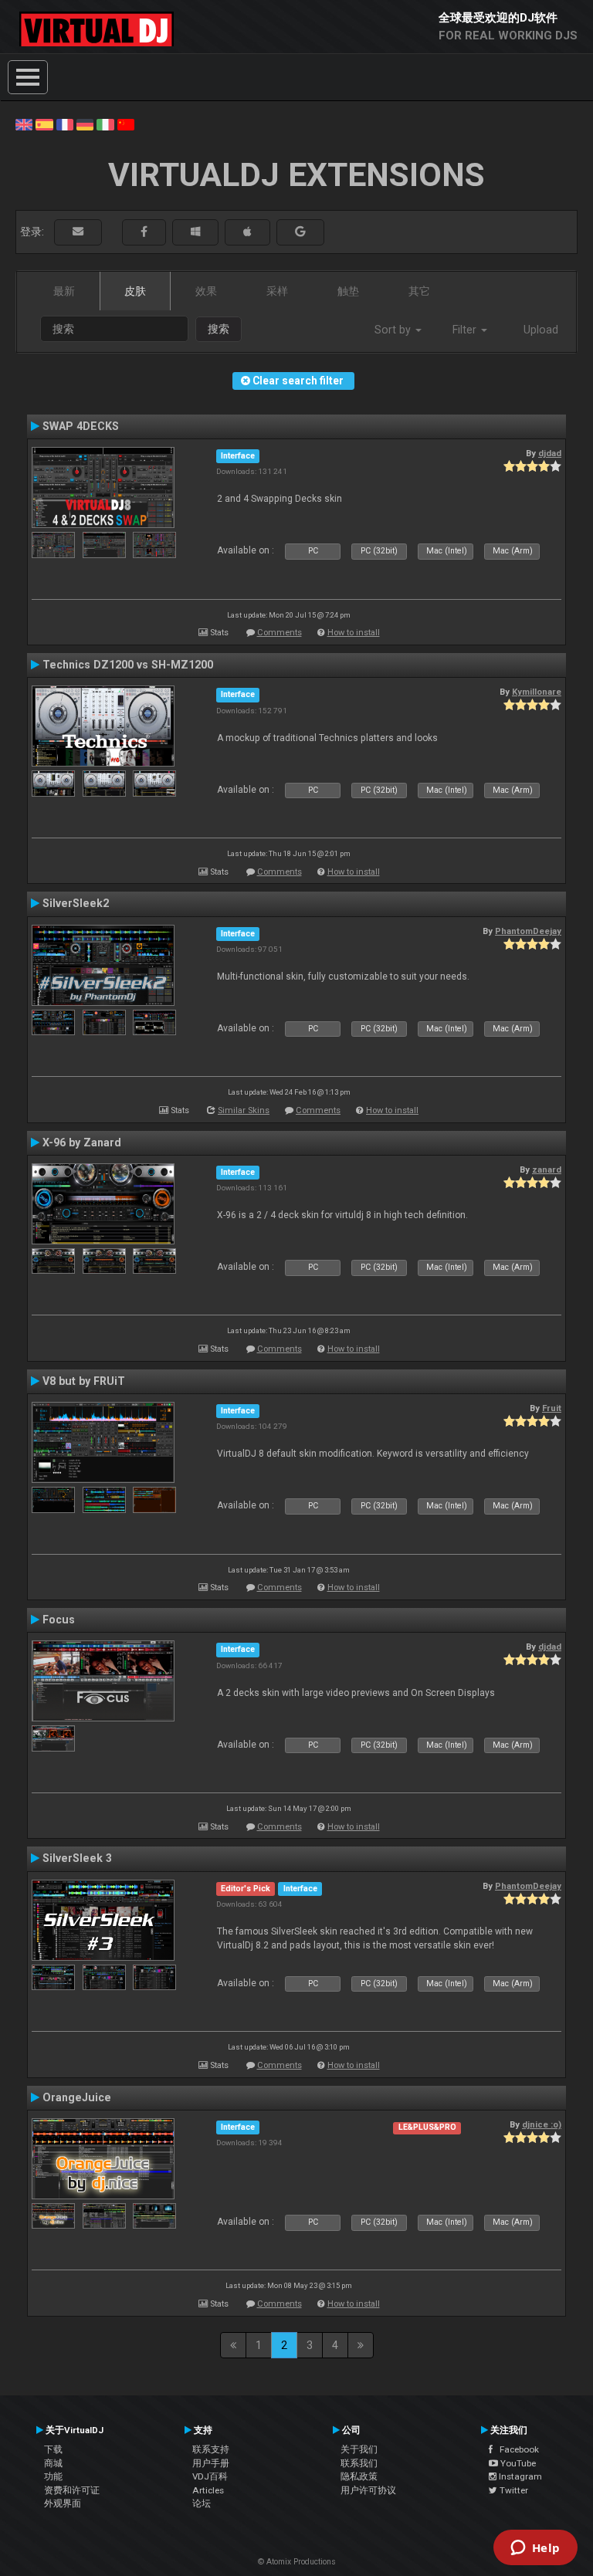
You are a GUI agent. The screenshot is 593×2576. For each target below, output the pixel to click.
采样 (277, 291)
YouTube (517, 2463)
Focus (59, 1620)
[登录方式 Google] (300, 232)
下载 (53, 2449)
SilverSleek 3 (77, 1858)
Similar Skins (244, 1110)
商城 (53, 2463)
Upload (541, 330)
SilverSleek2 (76, 903)
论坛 (202, 2503)
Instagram (519, 2476)
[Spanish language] (44, 124)
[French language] (65, 124)
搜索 (219, 329)
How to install (354, 633)
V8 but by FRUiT (84, 1381)
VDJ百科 (210, 2476)
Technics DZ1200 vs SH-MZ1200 (128, 665)
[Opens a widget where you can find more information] (535, 2549)
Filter (466, 330)
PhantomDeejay (528, 931)
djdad (550, 453)
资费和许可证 (72, 2490)
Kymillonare (537, 692)
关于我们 (359, 2449)
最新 (64, 291)
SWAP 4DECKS (81, 426)
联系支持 (211, 2449)
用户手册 (211, 2463)
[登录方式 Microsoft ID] (195, 232)
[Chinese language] (126, 124)
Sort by (394, 330)
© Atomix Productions (297, 2562)
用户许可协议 (368, 2490)
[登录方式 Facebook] (144, 232)
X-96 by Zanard (82, 1142)
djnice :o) (542, 2124)
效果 (206, 291)
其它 (419, 291)
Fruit (552, 1408)
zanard (547, 1170)
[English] (24, 124)
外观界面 (63, 2503)
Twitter (513, 2490)
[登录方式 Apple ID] (247, 232)
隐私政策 (359, 2476)
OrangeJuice (77, 2097)
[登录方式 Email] (78, 232)
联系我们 (359, 2463)
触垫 (348, 291)
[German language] (85, 124)
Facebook (516, 2449)
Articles (208, 2490)
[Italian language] (105, 124)
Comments (280, 633)
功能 (53, 2476)
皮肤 (135, 291)
